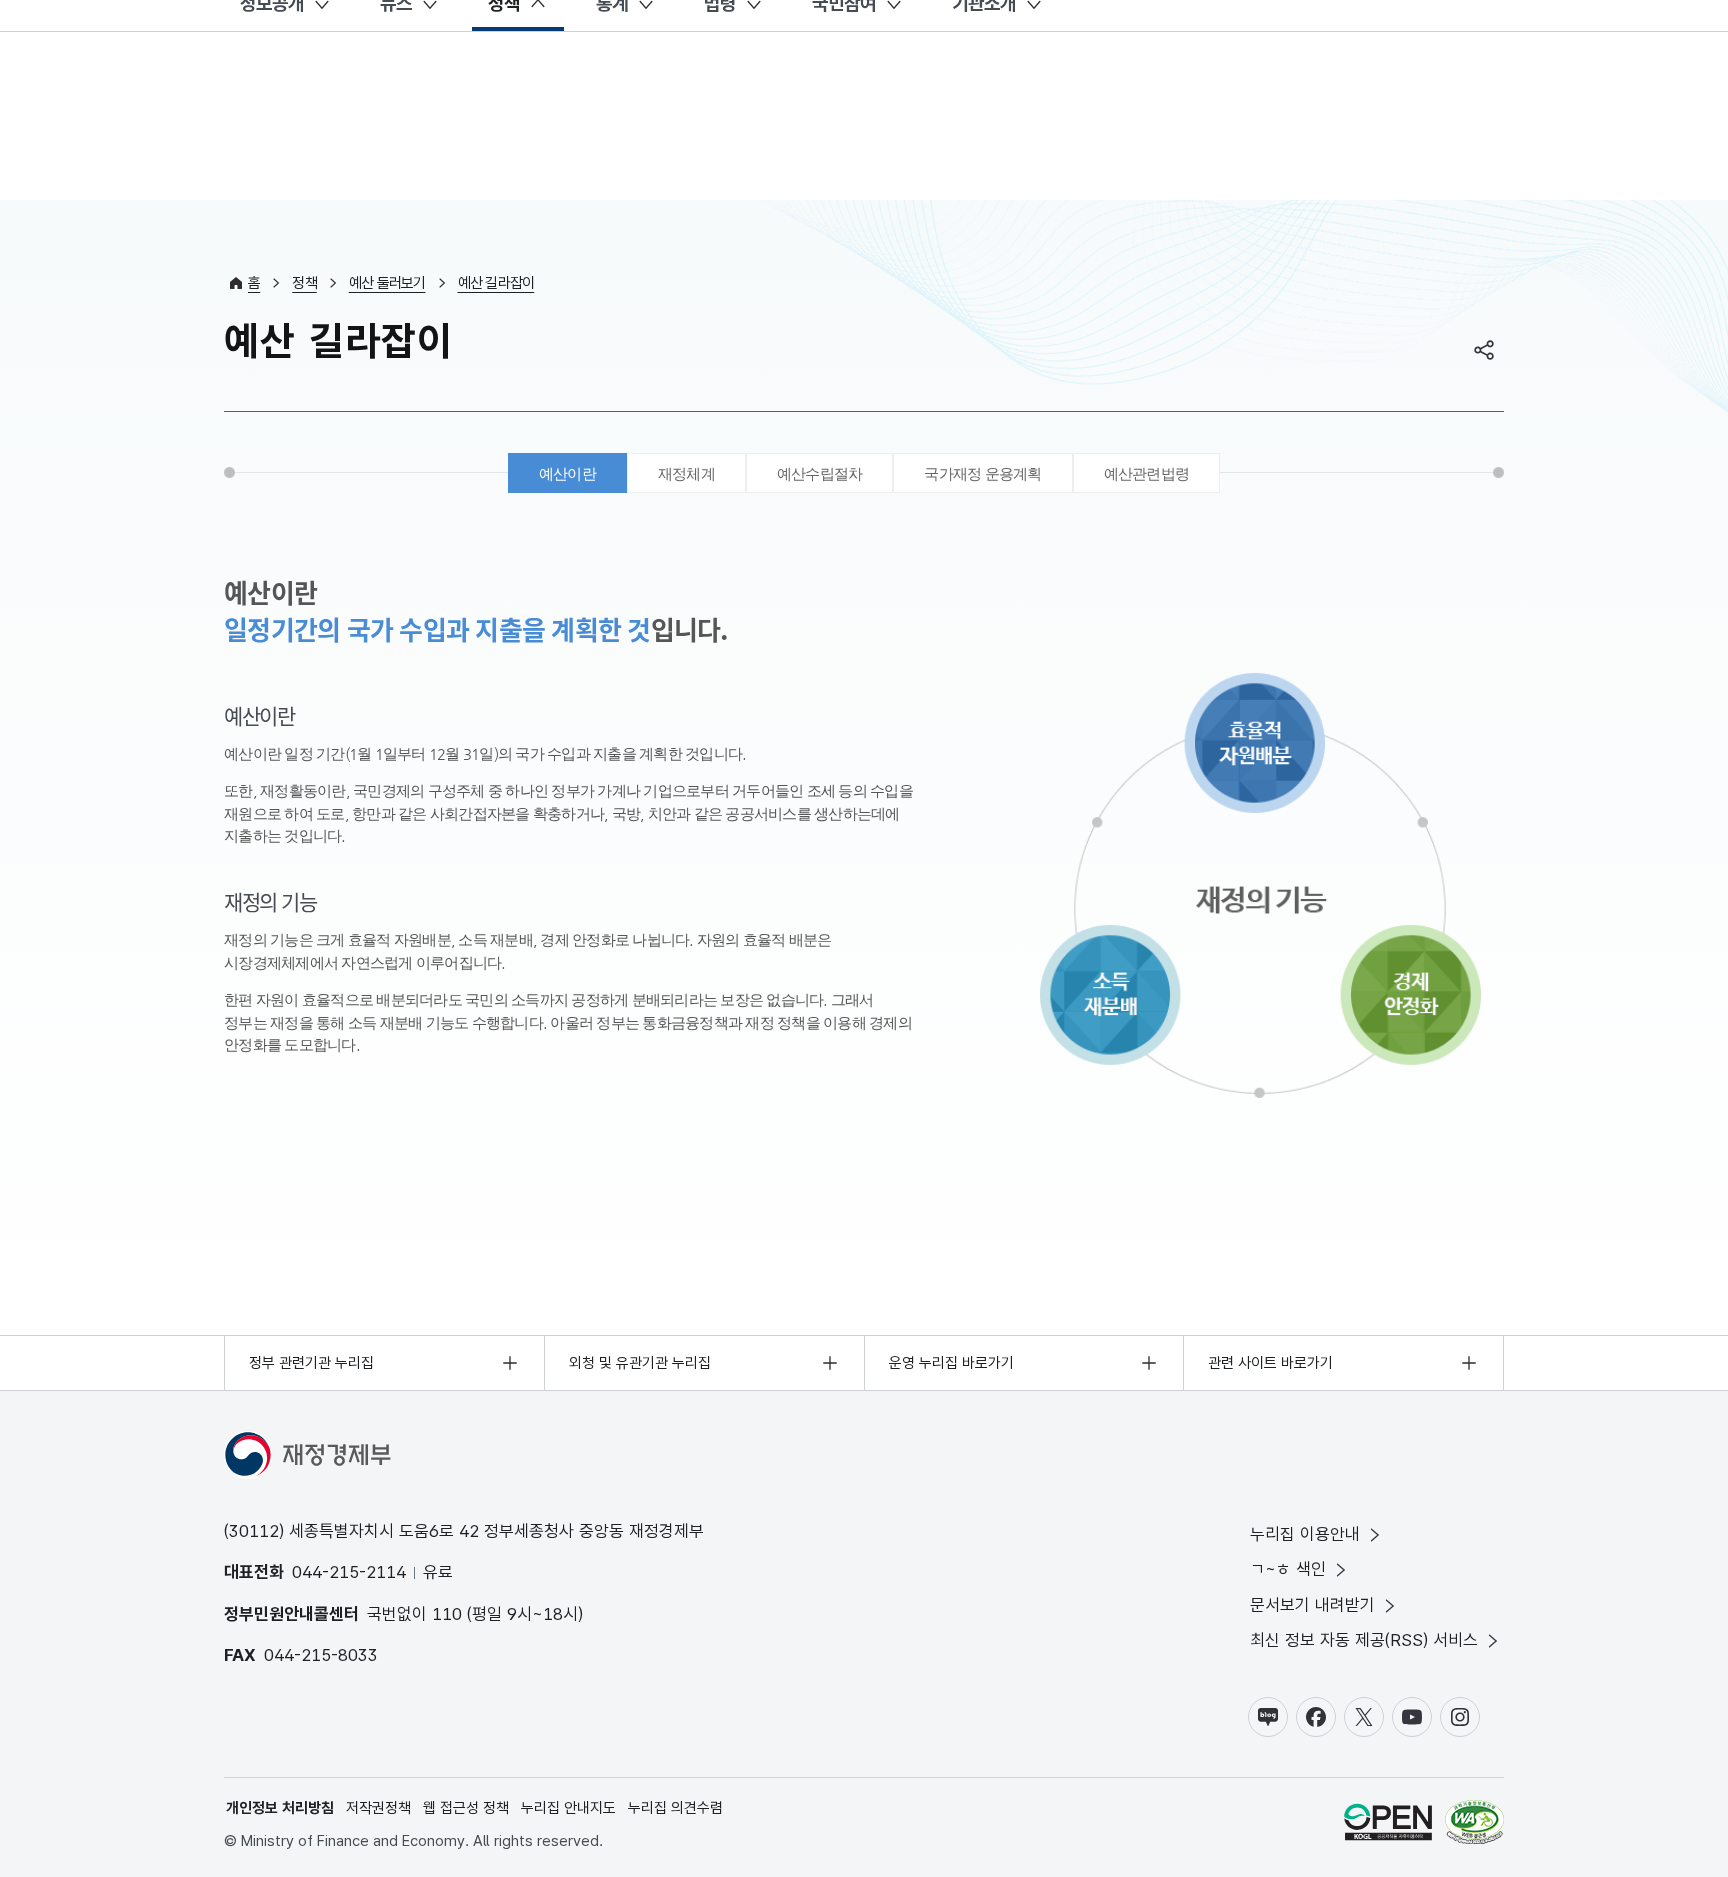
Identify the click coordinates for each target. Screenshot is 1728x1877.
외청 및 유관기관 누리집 (640, 1363)
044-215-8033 (321, 1655)
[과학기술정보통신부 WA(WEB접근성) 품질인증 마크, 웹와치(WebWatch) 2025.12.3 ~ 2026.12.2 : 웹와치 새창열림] (1474, 1825)
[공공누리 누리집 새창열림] (1388, 1825)
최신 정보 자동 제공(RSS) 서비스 (1364, 1640)
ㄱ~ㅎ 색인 (1288, 1569)
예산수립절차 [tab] (820, 473)
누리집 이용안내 (1305, 1534)
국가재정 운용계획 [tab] (982, 473)
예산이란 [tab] (567, 473)
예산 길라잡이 (496, 283)
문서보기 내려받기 (1312, 1605)
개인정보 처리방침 (280, 1808)
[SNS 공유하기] (1484, 350)
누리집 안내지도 (568, 1808)
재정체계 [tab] (686, 473)
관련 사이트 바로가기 (1270, 1363)
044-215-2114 (349, 1572)
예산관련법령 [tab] (1147, 473)
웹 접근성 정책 (466, 1808)
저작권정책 (378, 1808)
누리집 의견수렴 (675, 1808)
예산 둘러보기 (387, 283)
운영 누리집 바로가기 (951, 1363)
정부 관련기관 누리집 (311, 1363)
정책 (304, 283)
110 (447, 1614)
